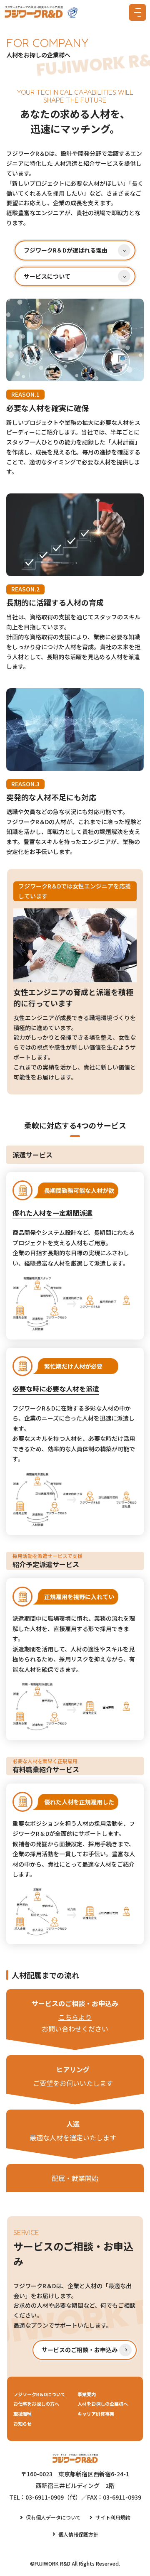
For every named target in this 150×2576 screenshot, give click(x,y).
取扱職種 (22, 2414)
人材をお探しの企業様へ (103, 2404)
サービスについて (47, 276)
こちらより (75, 2017)
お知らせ (22, 2424)
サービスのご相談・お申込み (80, 2350)
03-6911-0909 (45, 2497)
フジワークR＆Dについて (39, 2394)
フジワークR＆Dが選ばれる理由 (66, 250)
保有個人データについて (53, 2517)
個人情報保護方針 (78, 2534)
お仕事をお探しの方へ (36, 2404)
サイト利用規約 (113, 2517)
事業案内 (87, 2394)
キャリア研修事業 (96, 2414)
